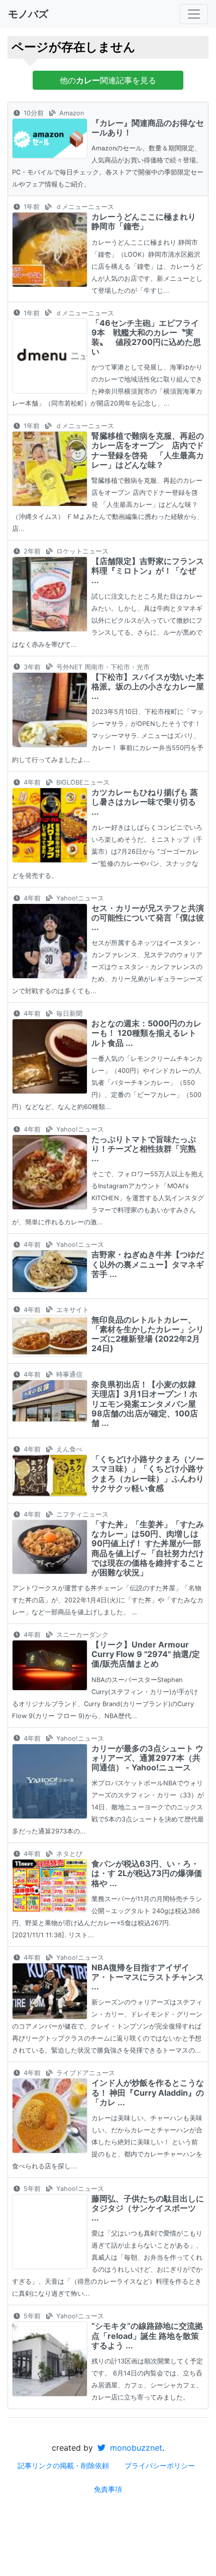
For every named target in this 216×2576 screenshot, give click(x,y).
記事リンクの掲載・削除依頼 (63, 2465)
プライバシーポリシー (160, 2465)
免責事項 (108, 2489)
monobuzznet (135, 2448)
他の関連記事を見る (108, 80)
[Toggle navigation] (194, 14)
